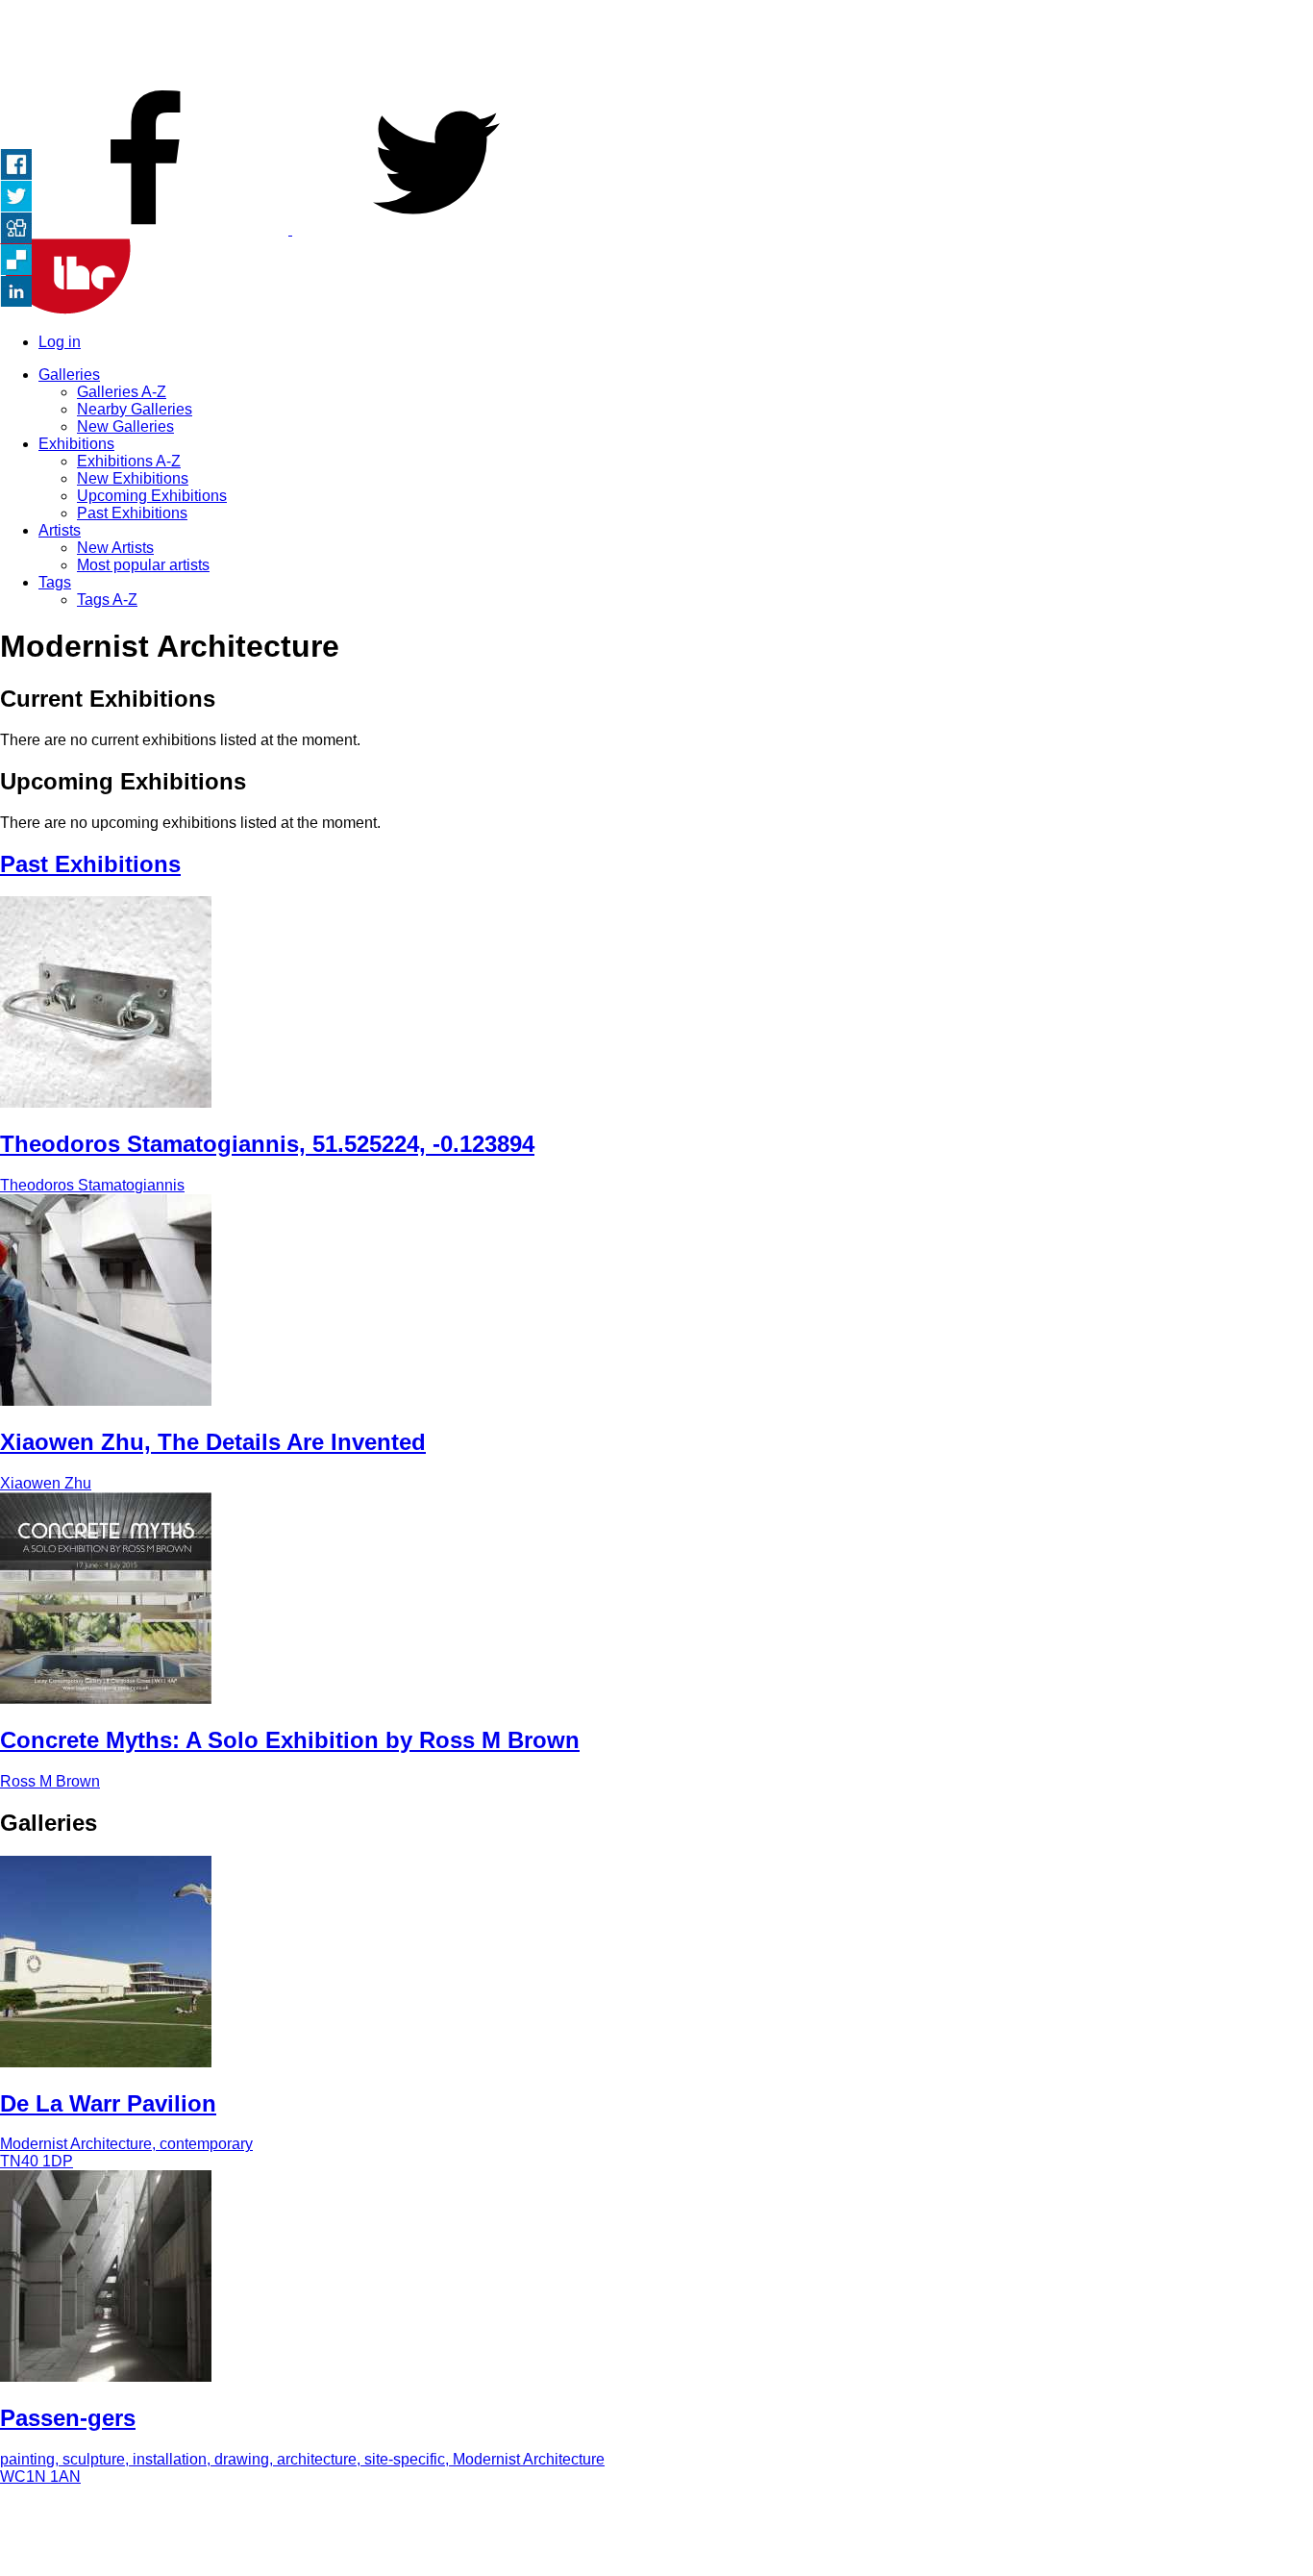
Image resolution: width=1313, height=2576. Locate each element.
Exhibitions (76, 444)
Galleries (69, 375)
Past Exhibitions (132, 513)
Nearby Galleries (135, 409)
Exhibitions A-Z (129, 461)
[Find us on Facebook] (146, 229)
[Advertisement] (656, 43)
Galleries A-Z (122, 392)
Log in (60, 342)
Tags (55, 582)
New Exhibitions (133, 478)
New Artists (115, 548)
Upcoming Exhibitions (152, 496)
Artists (60, 530)
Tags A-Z (107, 600)
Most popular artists (143, 565)
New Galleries (125, 426)
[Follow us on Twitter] (436, 229)
